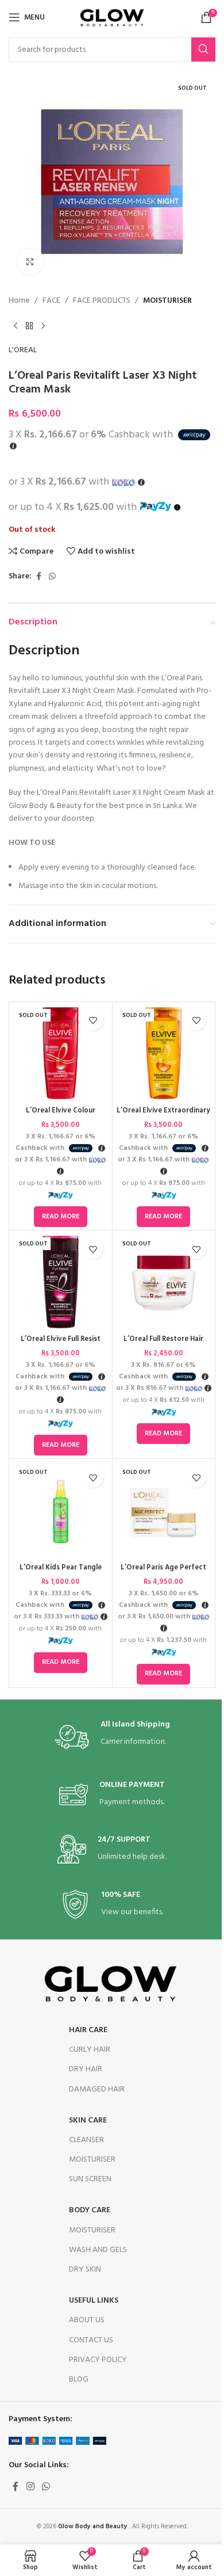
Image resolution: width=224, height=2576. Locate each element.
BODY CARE (90, 2210)
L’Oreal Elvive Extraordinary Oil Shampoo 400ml (163, 1116)
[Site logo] (112, 18)
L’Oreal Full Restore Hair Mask (163, 1344)
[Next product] (43, 326)
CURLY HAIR (90, 2050)
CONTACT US (91, 2340)
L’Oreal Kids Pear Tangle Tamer (61, 1573)
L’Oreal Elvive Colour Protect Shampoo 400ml (61, 1116)
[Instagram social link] (30, 2487)
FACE (51, 301)
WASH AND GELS (98, 2250)
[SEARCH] (203, 49)
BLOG (79, 2379)
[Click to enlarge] (30, 262)
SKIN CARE (88, 2120)
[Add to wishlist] (93, 1021)
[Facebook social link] (38, 577)
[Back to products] (29, 326)
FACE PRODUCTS (102, 301)
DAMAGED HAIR (97, 2089)
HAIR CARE (88, 2030)
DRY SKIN (85, 2270)
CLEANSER (86, 2140)
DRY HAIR (86, 2069)
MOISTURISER (167, 301)
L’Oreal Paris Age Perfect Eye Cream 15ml (163, 1573)
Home (19, 301)
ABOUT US (87, 2320)
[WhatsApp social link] (52, 577)
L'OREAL (23, 350)
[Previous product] (16, 326)
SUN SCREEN (90, 2179)
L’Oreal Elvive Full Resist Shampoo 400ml (61, 1344)
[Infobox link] (112, 1737)
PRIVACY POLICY (98, 2360)
